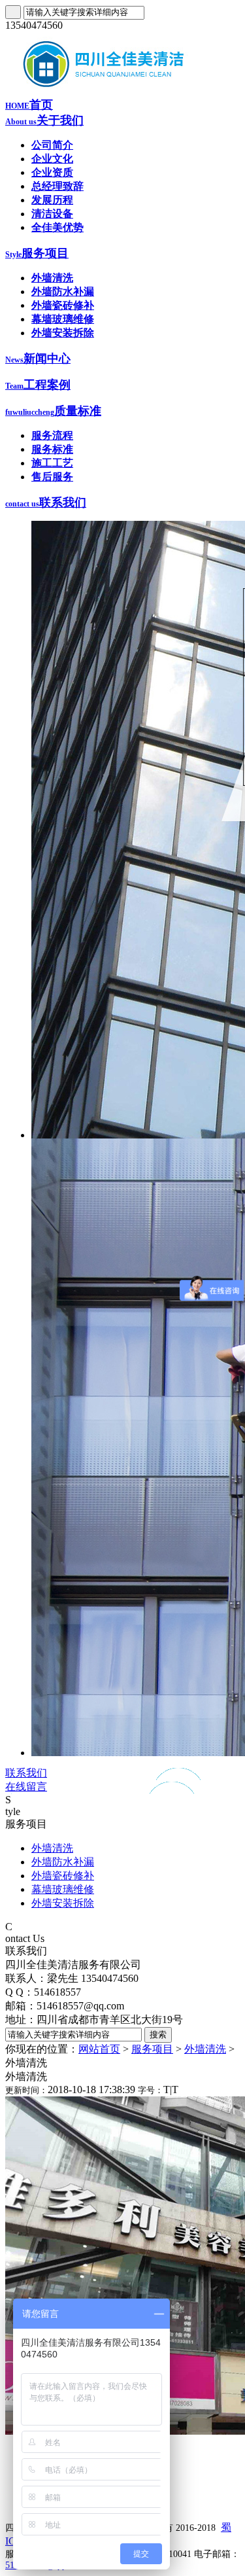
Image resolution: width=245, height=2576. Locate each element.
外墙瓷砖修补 (63, 305)
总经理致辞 (57, 186)
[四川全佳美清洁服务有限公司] (103, 93)
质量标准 (53, 411)
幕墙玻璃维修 (63, 319)
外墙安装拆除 (63, 333)
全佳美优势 (57, 227)
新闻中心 (38, 359)
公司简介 (52, 145)
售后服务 (52, 477)
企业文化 (52, 159)
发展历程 (52, 200)
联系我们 (46, 503)
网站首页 (99, 2049)
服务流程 (52, 435)
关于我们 (44, 120)
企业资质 (52, 172)
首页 (29, 105)
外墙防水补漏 (63, 291)
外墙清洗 (52, 278)
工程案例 (38, 385)
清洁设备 (52, 214)
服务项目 (37, 253)
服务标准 (52, 449)
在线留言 (26, 1787)
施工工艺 (52, 463)
